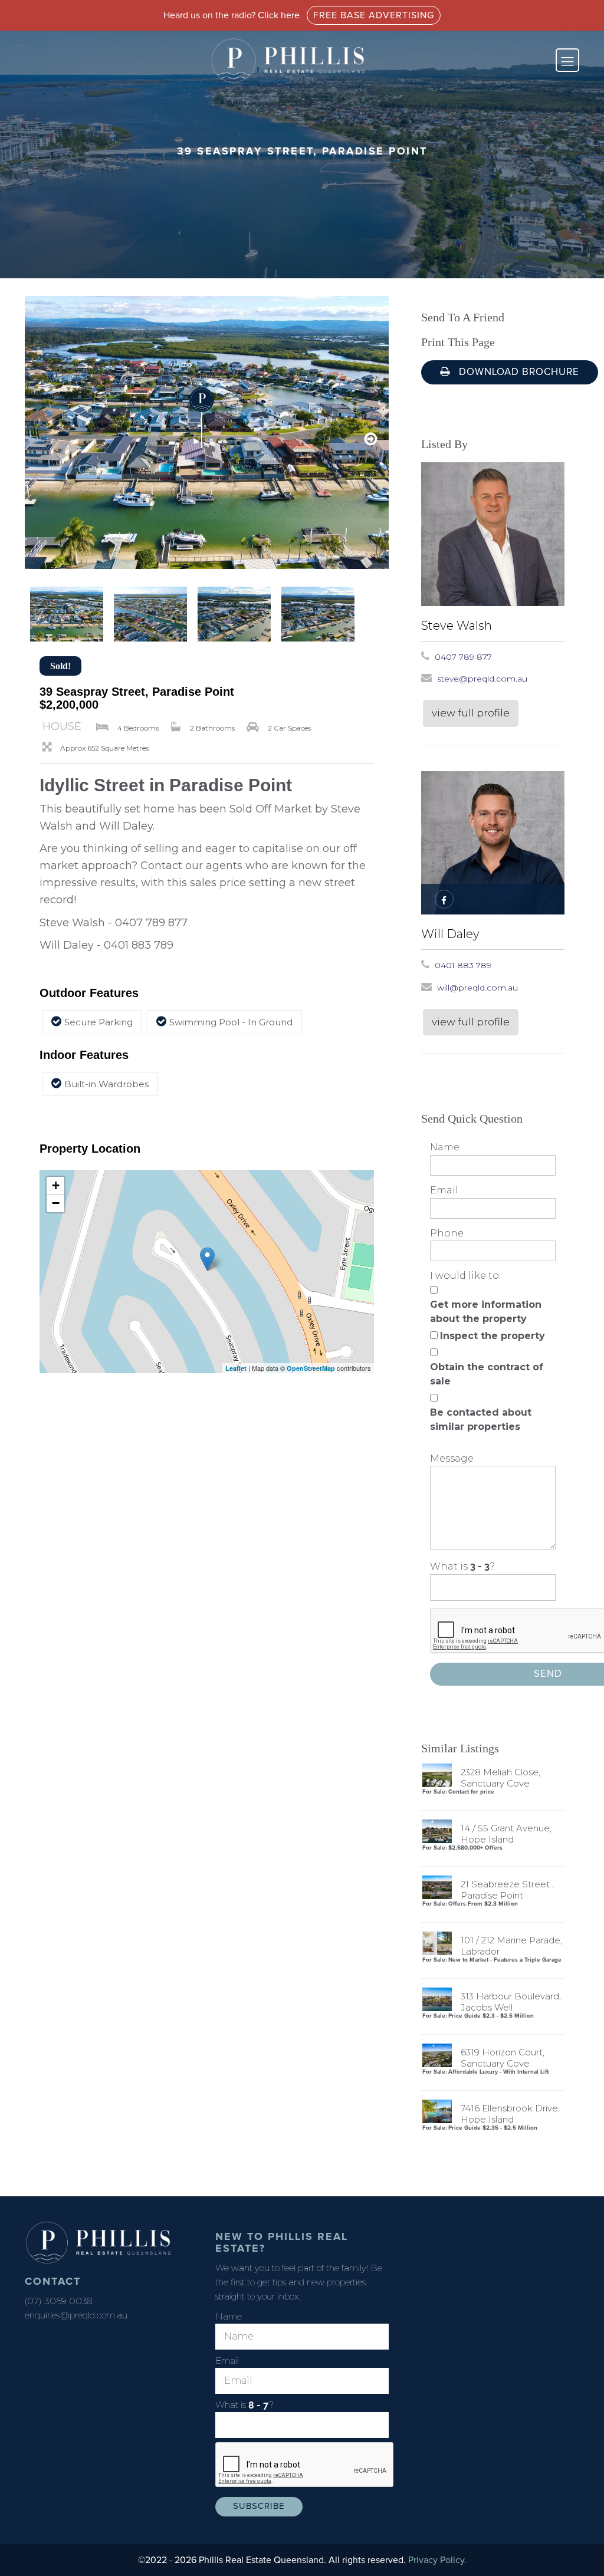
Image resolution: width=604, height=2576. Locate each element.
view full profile (471, 713)
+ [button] (56, 1185)
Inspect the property (493, 1336)
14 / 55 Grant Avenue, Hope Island (506, 1834)
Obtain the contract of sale (487, 1374)
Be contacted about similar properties (481, 1419)
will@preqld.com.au (477, 988)
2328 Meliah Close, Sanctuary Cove (500, 1778)
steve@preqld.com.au (482, 679)
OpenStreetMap (311, 1368)
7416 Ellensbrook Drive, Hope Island (510, 2114)
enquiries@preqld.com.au (76, 2315)
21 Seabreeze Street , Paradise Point (507, 1890)
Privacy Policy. (437, 2560)
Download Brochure (518, 372)
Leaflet (236, 1368)
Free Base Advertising (374, 15)
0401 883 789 (463, 965)
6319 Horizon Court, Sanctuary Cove (503, 2058)
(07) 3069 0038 (58, 2301)
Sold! (60, 666)
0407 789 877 (463, 657)
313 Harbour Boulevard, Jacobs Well (511, 2002)
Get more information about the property (486, 1312)
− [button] (56, 1203)
